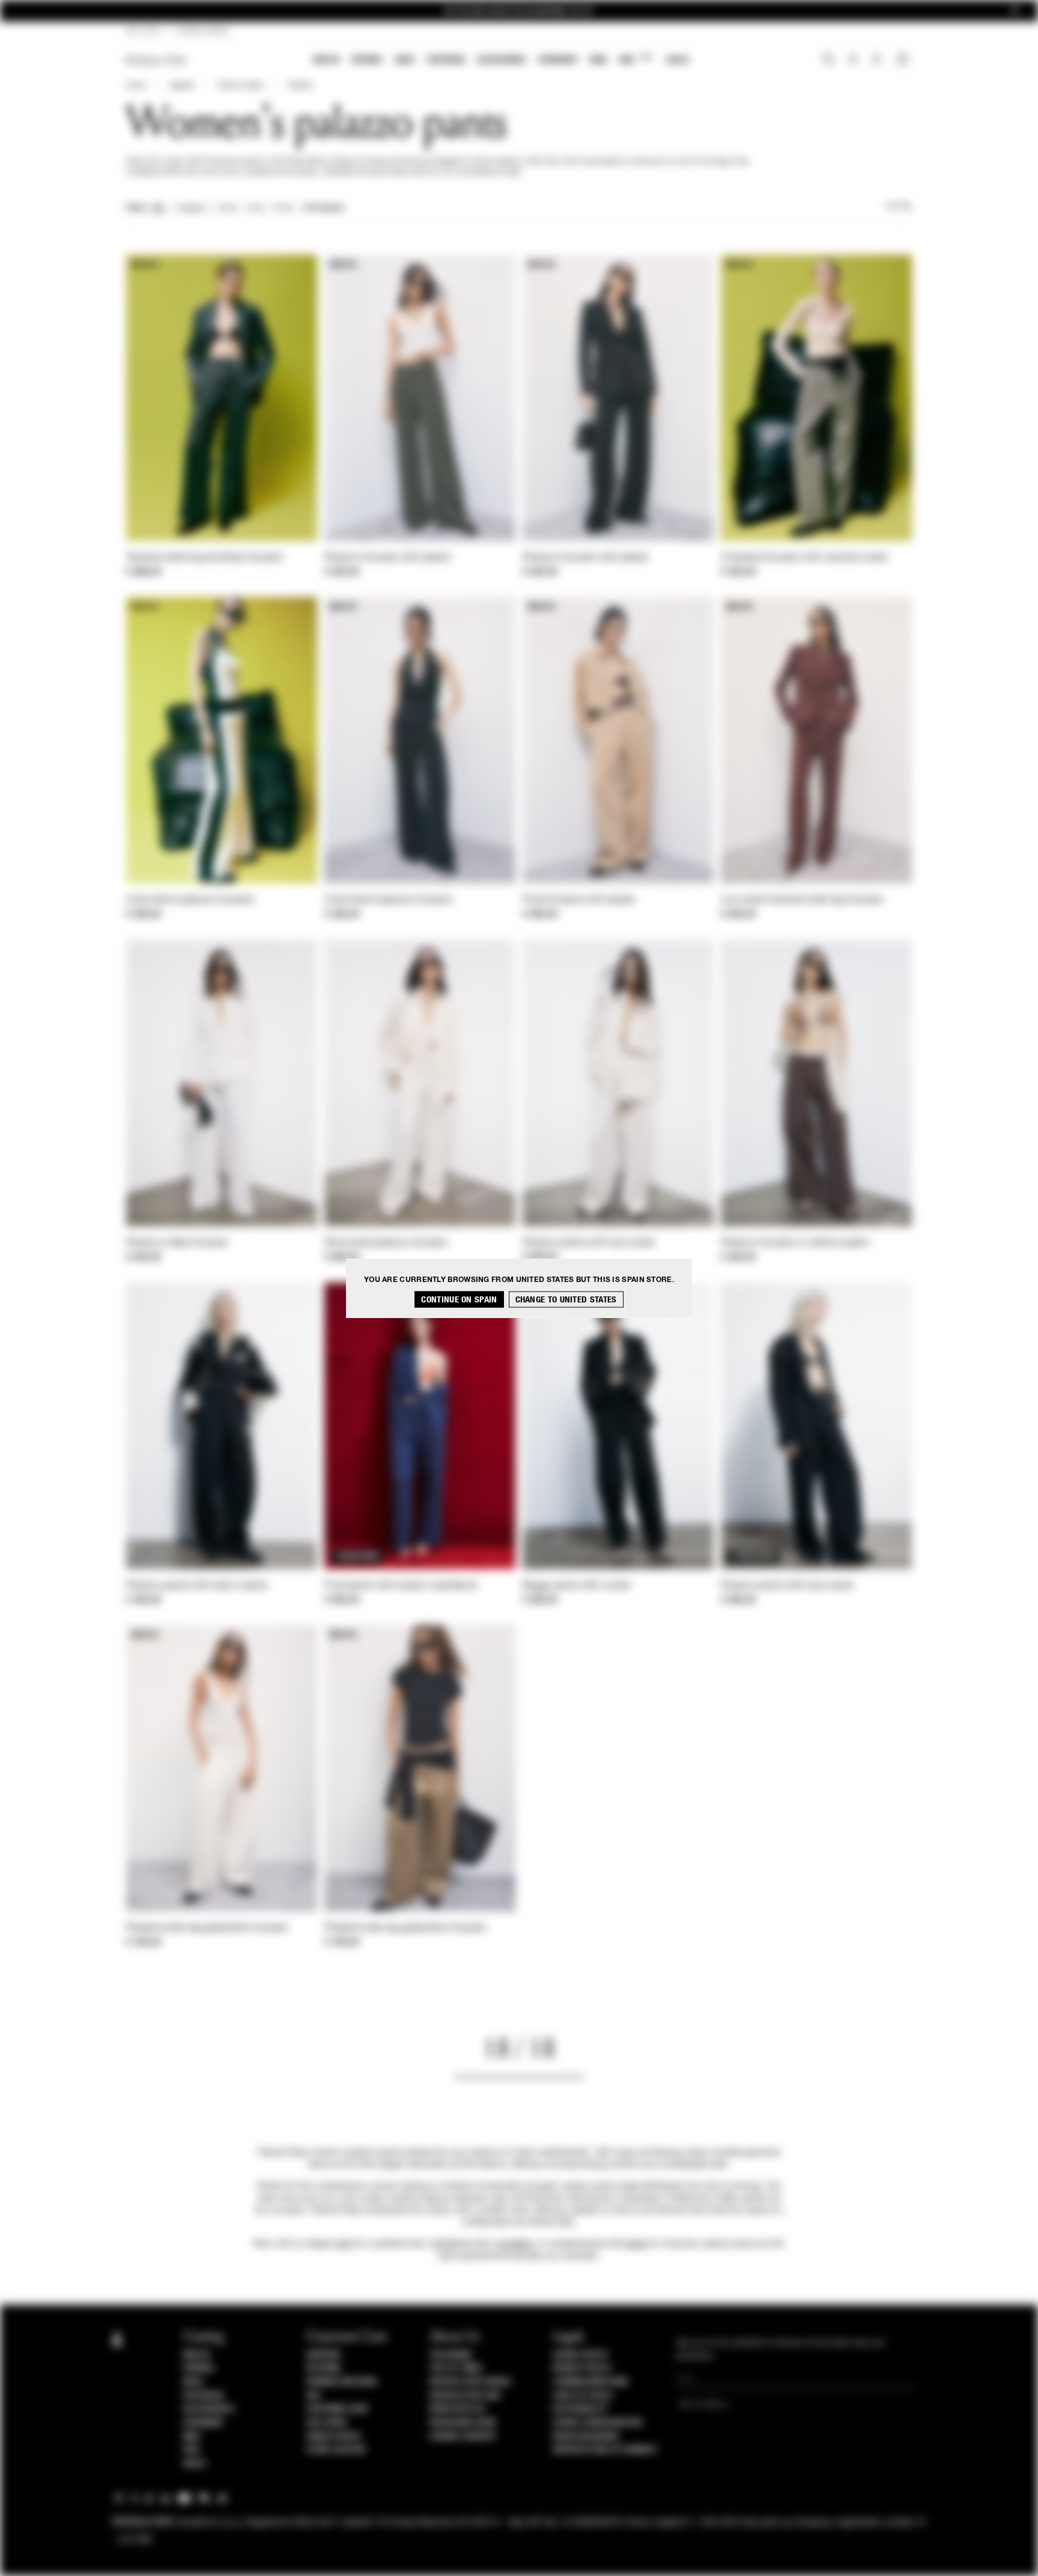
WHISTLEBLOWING (586, 2437)
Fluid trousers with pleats (579, 900)
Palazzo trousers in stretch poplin (795, 1243)
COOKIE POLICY (581, 2355)
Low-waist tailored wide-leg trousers (802, 900)
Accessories (502, 60)
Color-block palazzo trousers (190, 900)
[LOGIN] (853, 61)
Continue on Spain (459, 1300)
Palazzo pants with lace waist (589, 1243)
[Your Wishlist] (878, 62)
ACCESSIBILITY (580, 2409)
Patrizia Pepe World (470, 2382)
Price (282, 208)
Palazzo (300, 86)
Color (227, 208)
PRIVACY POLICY (582, 2368)
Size (255, 208)
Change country (463, 2437)
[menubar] (501, 61)
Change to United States (566, 1300)
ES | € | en (143, 31)
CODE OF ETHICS (582, 2396)
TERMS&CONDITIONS (590, 2382)
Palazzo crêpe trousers (178, 1243)
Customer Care (338, 2409)
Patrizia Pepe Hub (465, 2396)
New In (326, 60)
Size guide (327, 2423)
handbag (515, 2244)
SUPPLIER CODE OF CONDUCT (605, 2450)
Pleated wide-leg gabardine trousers (207, 1928)
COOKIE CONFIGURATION (597, 2423)
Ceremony (558, 60)
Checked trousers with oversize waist (804, 558)
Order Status (333, 2437)
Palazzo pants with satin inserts (197, 1586)
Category (191, 208)
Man (598, 60)
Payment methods (342, 2382)
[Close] (1015, 11)
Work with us (457, 2409)
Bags (405, 60)
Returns (323, 2368)
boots (635, 2244)
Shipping (323, 2355)
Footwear (446, 60)
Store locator (336, 2450)
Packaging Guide (463, 2423)
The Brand (451, 2355)
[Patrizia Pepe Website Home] (156, 60)
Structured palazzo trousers (386, 1243)
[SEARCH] (829, 61)
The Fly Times (456, 2368)
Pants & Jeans (241, 86)
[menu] (501, 61)
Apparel (367, 60)
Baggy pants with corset (577, 1586)
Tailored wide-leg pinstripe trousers (205, 558)
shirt (344, 2244)
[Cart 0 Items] (904, 61)
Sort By (899, 207)
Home (136, 86)
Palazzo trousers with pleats (387, 558)
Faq (313, 2396)
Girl (635, 59)
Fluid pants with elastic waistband (400, 1586)
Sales (678, 60)
